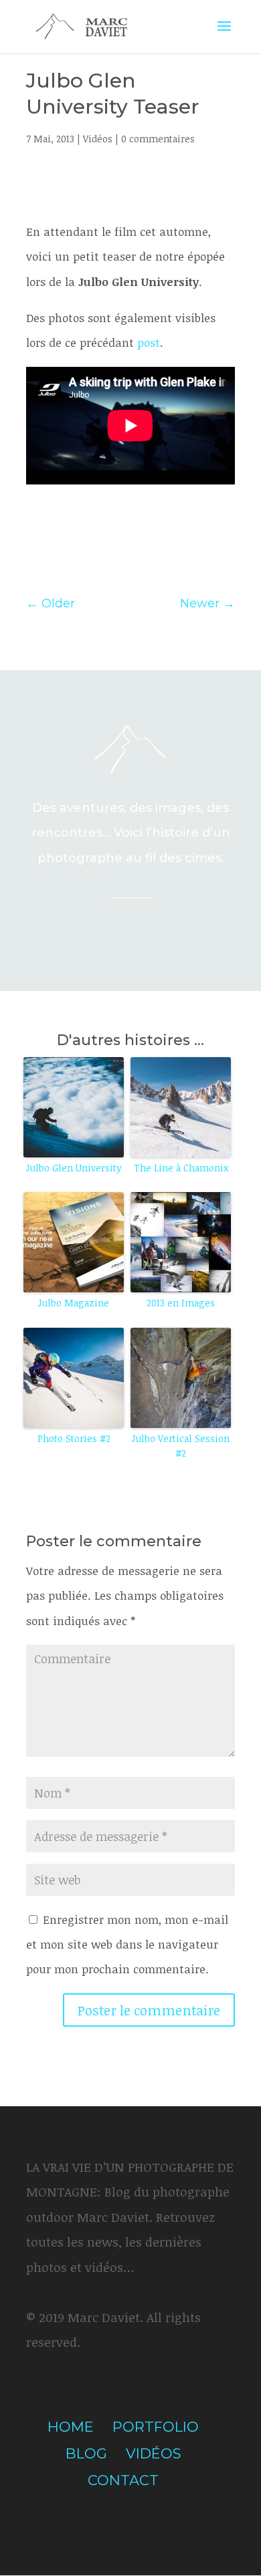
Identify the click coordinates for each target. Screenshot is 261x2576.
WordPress (170, 2552)
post (149, 342)
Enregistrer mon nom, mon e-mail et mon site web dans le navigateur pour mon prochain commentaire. (127, 1945)
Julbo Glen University (74, 1168)
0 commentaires (158, 139)
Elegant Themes (158, 2527)
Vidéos (98, 139)
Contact (123, 2480)
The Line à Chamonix (181, 1168)
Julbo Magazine (74, 1303)
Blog (86, 2453)
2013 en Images (181, 1303)
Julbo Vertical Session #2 (181, 1446)
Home (71, 2427)
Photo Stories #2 (74, 1438)
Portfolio (156, 2427)
